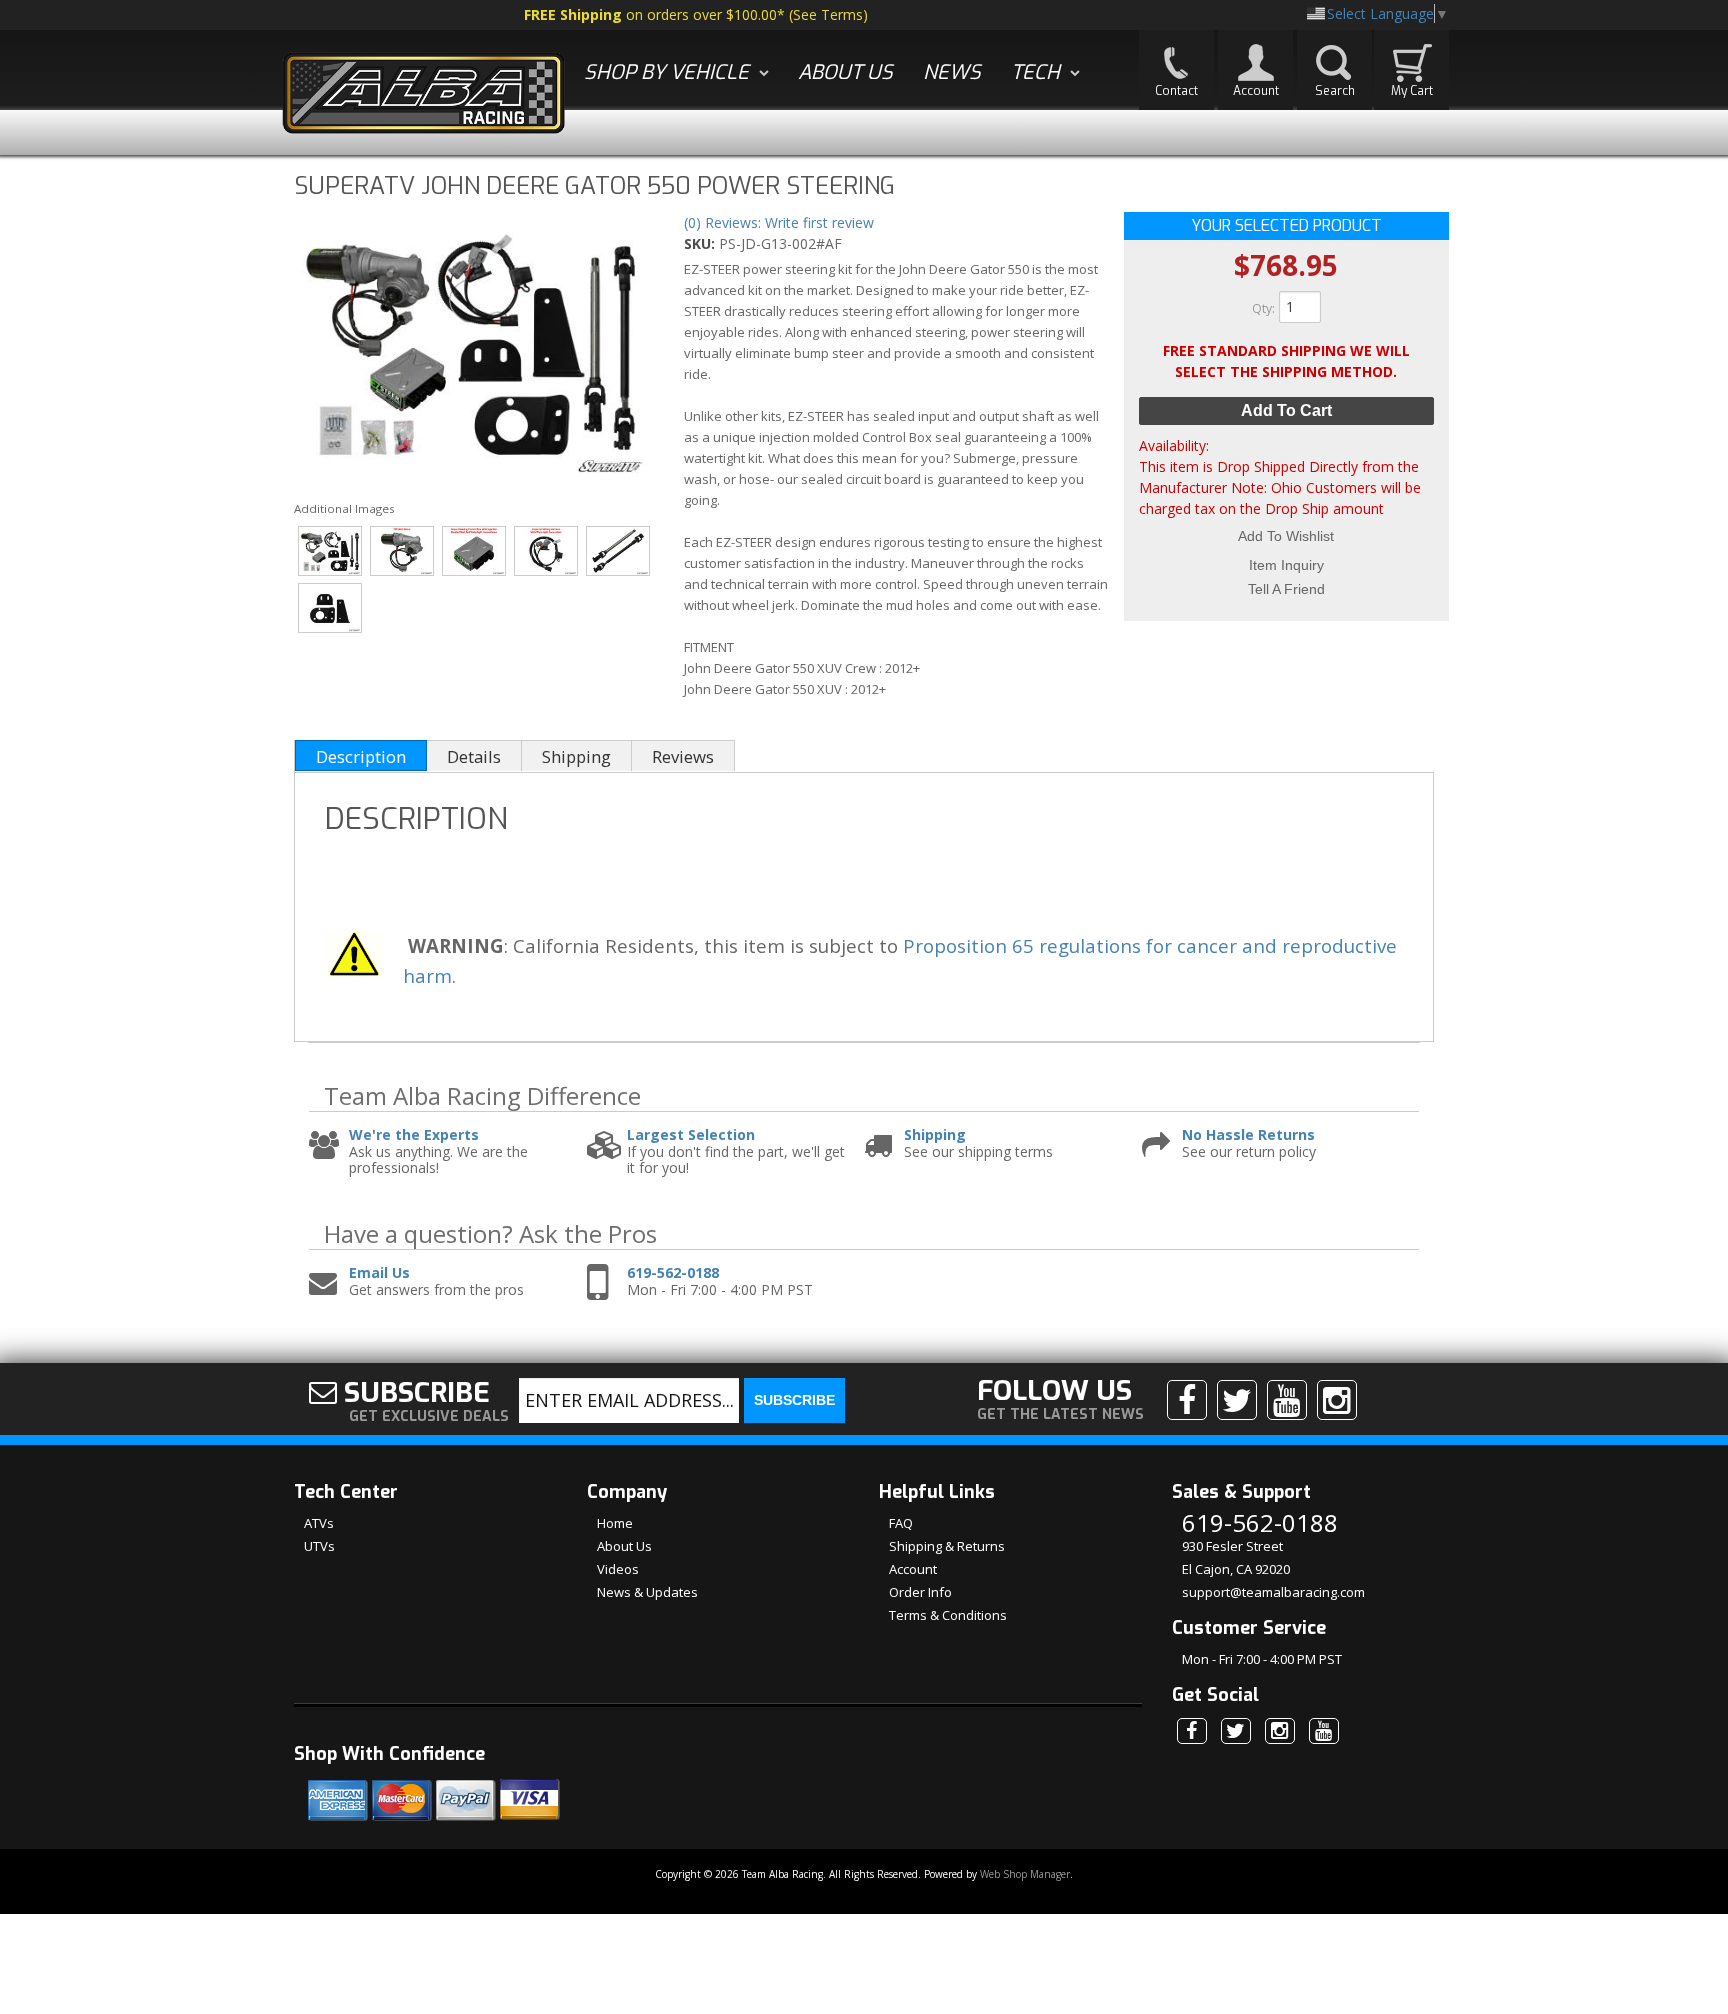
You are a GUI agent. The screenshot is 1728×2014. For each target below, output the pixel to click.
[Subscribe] (1287, 1400)
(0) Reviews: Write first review (779, 222)
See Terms (828, 14)
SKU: (701, 243)
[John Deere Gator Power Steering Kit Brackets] (330, 608)
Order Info (920, 1592)
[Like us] (1187, 1400)
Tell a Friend (1286, 589)
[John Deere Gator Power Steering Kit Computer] (474, 551)
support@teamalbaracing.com (1273, 1592)
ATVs (319, 1523)
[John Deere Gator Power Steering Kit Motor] (402, 551)
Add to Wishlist (1286, 536)
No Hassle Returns (1248, 1135)
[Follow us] (1237, 1400)
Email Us (379, 1273)
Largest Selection (691, 1135)
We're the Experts (414, 1135)
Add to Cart (1286, 410)
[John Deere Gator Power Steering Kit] (470, 346)
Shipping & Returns (947, 1546)
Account (913, 1569)
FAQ (901, 1523)
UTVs (319, 1546)
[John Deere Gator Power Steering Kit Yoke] (618, 551)
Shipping (935, 1135)
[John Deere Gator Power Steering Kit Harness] (546, 551)
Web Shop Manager (1025, 1874)
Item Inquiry (1286, 565)
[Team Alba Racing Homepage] (424, 95)
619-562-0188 (673, 1273)
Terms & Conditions (948, 1615)
